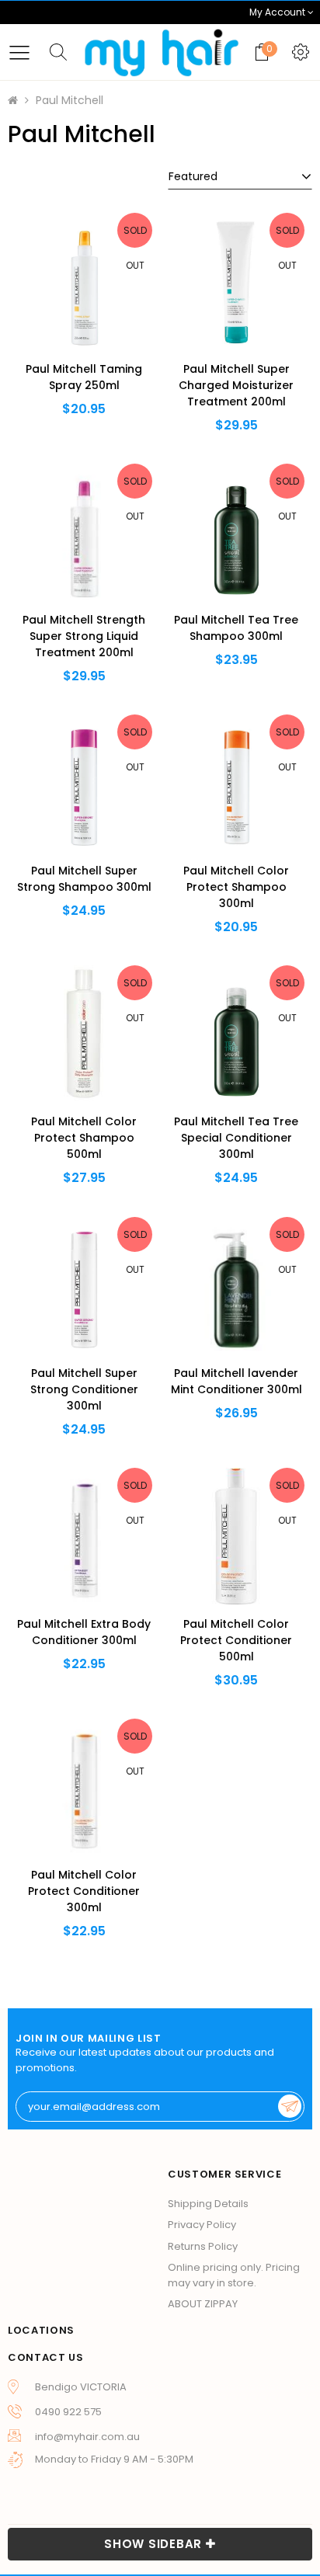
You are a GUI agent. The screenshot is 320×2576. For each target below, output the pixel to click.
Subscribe (290, 2106)
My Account (278, 12)
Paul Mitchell (70, 100)
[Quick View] (59, 314)
